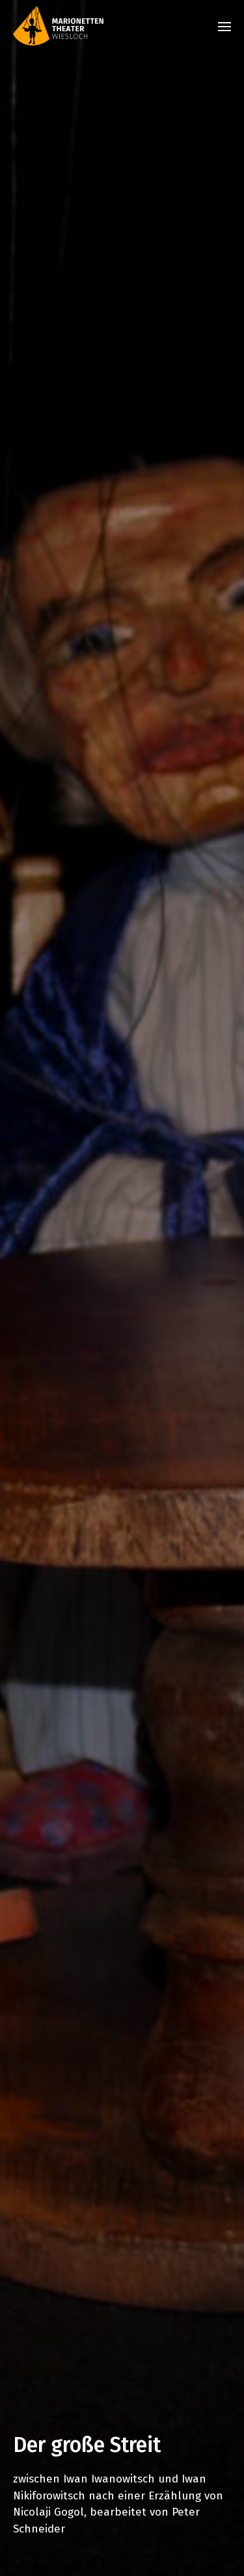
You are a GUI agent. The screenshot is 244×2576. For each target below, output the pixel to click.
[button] (225, 26)
